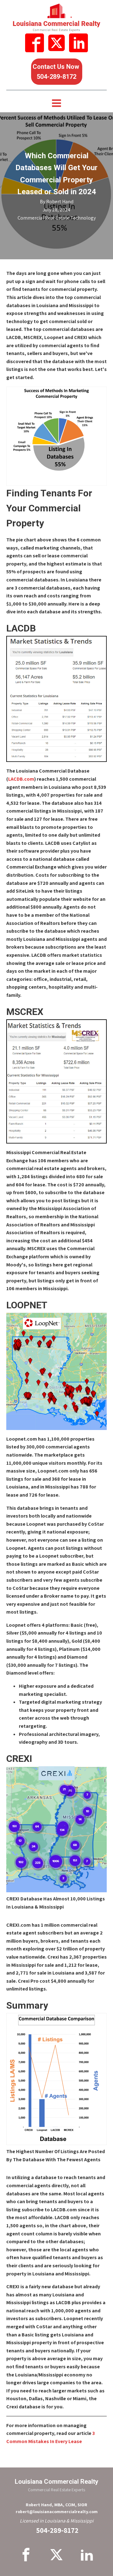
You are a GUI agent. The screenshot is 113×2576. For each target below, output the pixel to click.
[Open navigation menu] (56, 104)
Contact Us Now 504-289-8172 (57, 72)
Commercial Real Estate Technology (57, 218)
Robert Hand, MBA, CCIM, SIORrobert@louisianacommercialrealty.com (57, 2508)
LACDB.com (21, 779)
